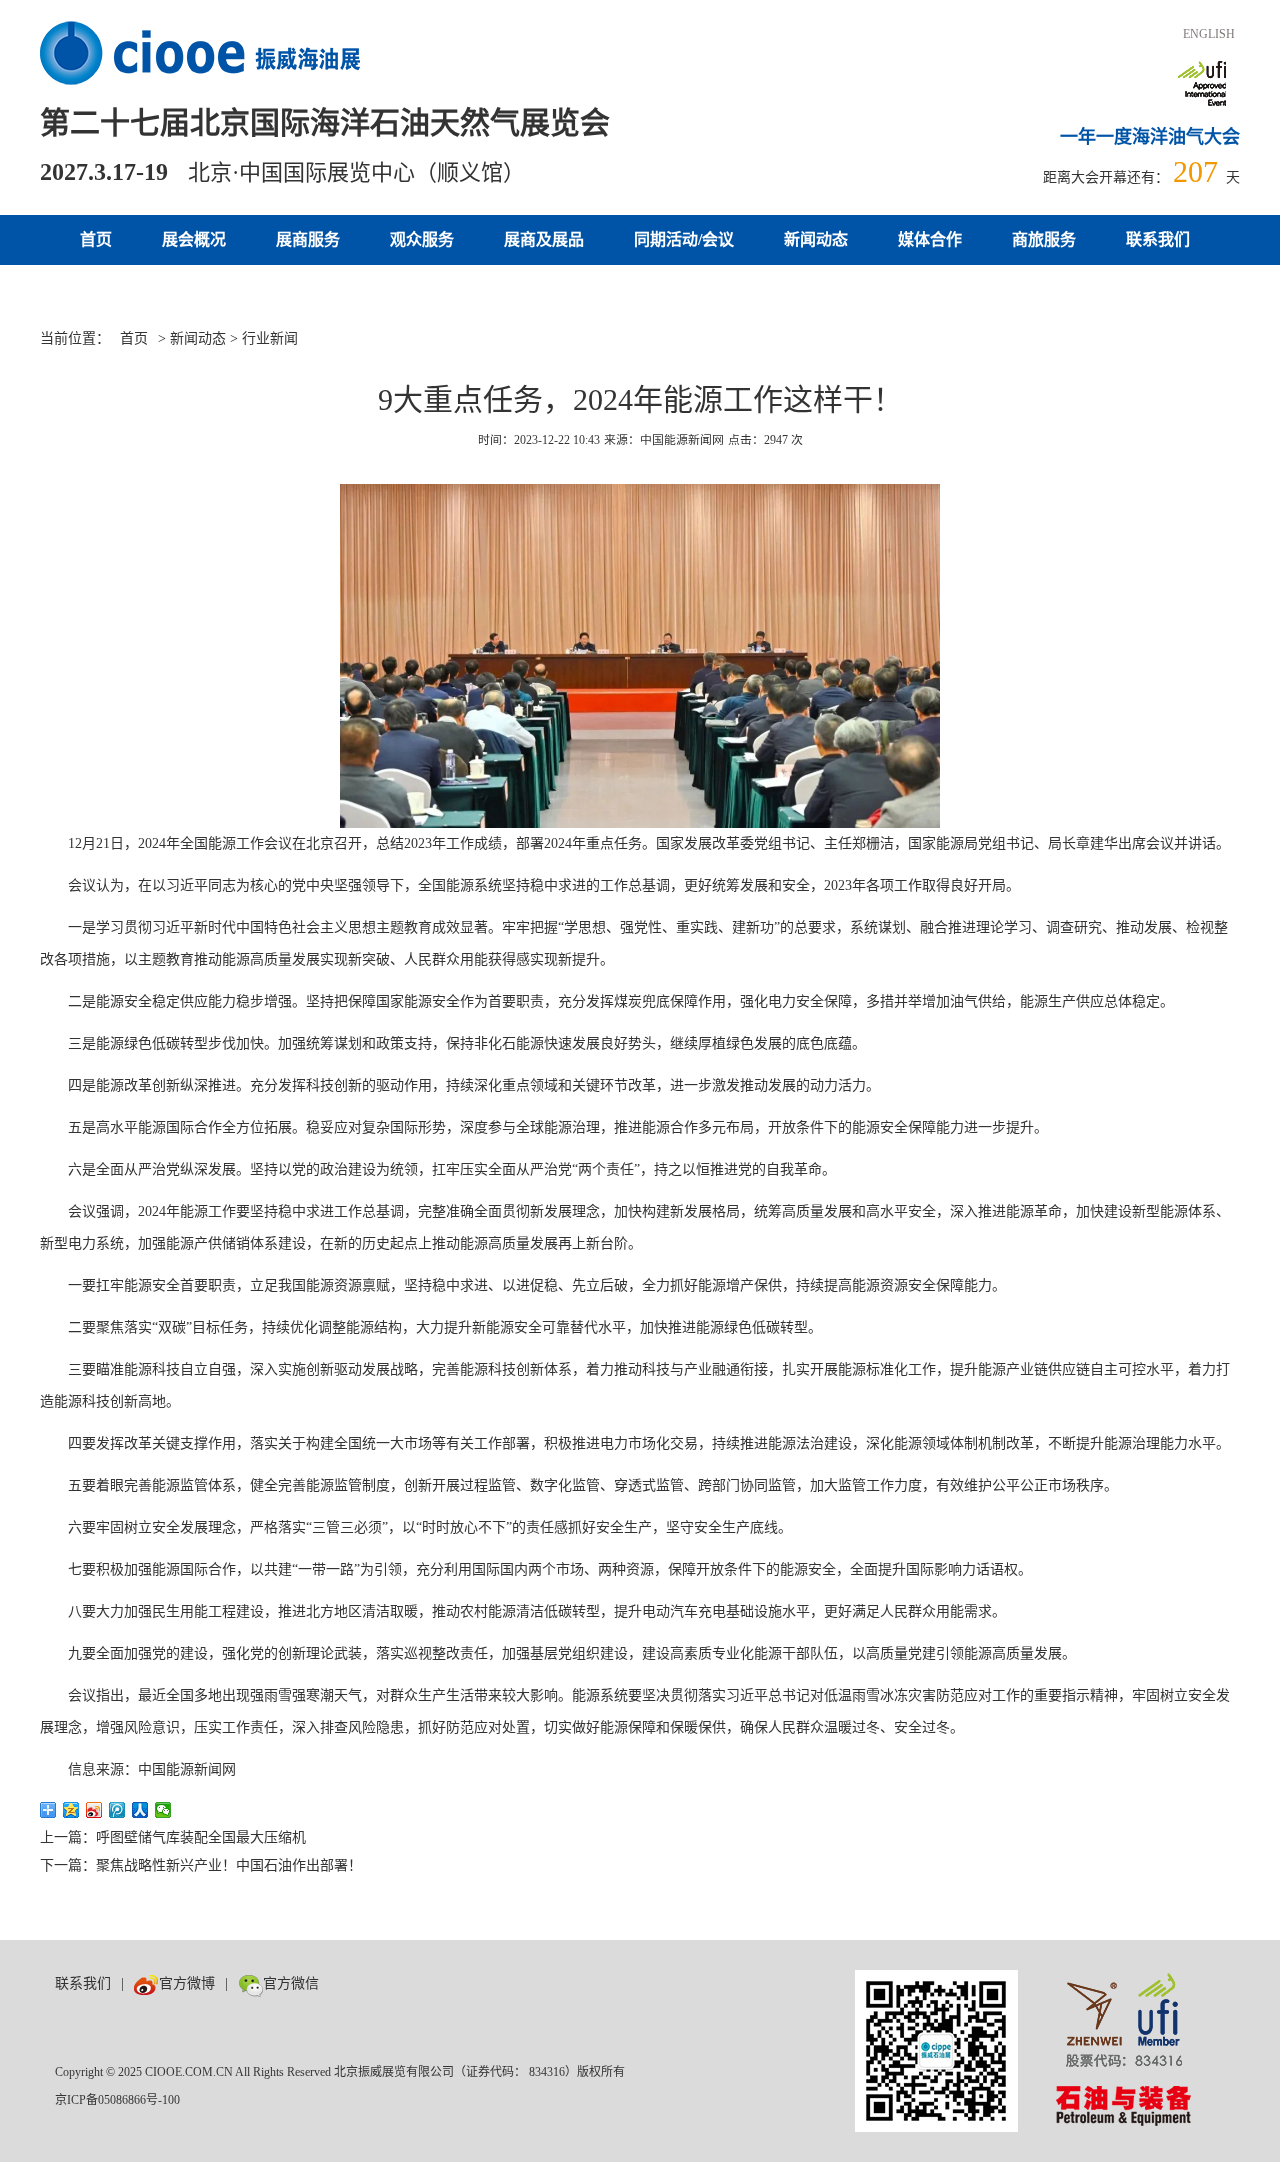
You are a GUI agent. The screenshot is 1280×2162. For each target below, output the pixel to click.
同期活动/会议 (684, 239)
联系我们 (1158, 239)
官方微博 (187, 1983)
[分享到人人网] (140, 1810)
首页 (96, 239)
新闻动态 (816, 239)
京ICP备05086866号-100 (117, 2100)
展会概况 (194, 239)
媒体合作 (930, 239)
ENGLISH (1209, 34)
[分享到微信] (163, 1810)
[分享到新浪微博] (94, 1810)
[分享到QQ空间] (71, 1810)
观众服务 (422, 239)
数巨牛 (350, 1983)
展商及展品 (544, 239)
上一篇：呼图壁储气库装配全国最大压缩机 (173, 1837)
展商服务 (308, 239)
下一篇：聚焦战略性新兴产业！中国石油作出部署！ (201, 1865)
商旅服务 (1044, 239)
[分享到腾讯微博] (117, 1810)
